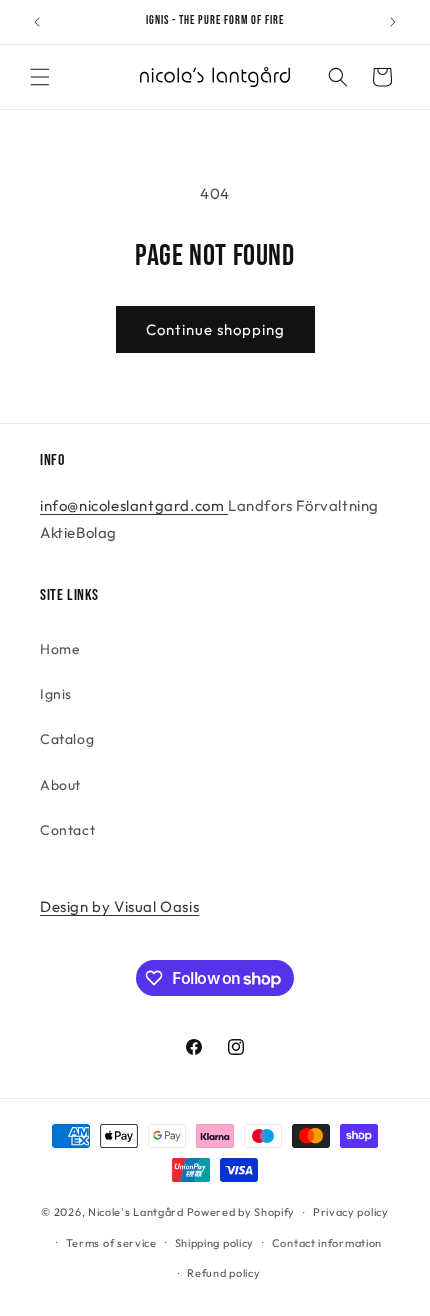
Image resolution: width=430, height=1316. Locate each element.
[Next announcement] (393, 22)
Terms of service (111, 1243)
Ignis (56, 694)
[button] (40, 77)
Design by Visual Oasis (119, 906)
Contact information (327, 1243)
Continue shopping (215, 329)
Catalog (67, 739)
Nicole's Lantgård (136, 1212)
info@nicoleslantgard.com (134, 505)
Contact (67, 830)
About (60, 785)
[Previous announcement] (37, 22)
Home (60, 649)
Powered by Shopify (241, 1212)
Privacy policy (351, 1212)
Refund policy (223, 1273)
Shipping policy (215, 1243)
